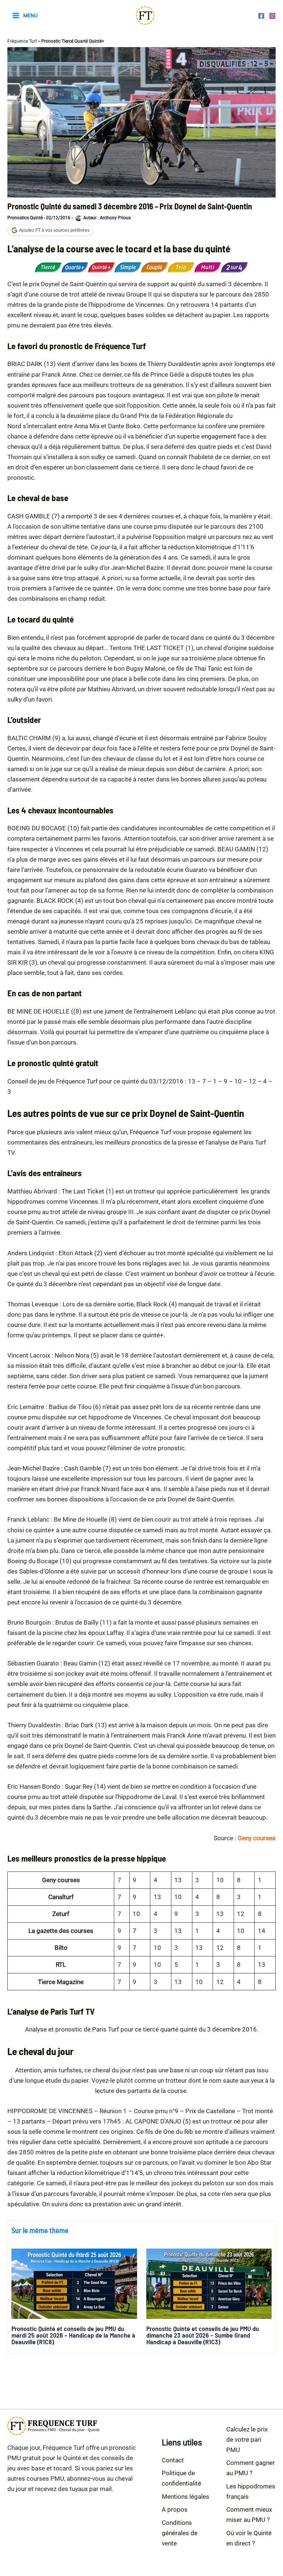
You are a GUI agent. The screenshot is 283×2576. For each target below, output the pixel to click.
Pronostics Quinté (25, 218)
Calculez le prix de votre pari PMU (247, 2440)
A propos (175, 2509)
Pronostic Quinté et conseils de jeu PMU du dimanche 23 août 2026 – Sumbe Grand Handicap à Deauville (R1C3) (203, 2335)
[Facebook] (261, 16)
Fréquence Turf (22, 41)
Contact (173, 2460)
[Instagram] (272, 16)
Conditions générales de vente (180, 2533)
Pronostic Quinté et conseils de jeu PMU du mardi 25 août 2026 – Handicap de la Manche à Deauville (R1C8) (73, 2335)
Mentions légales (186, 2497)
